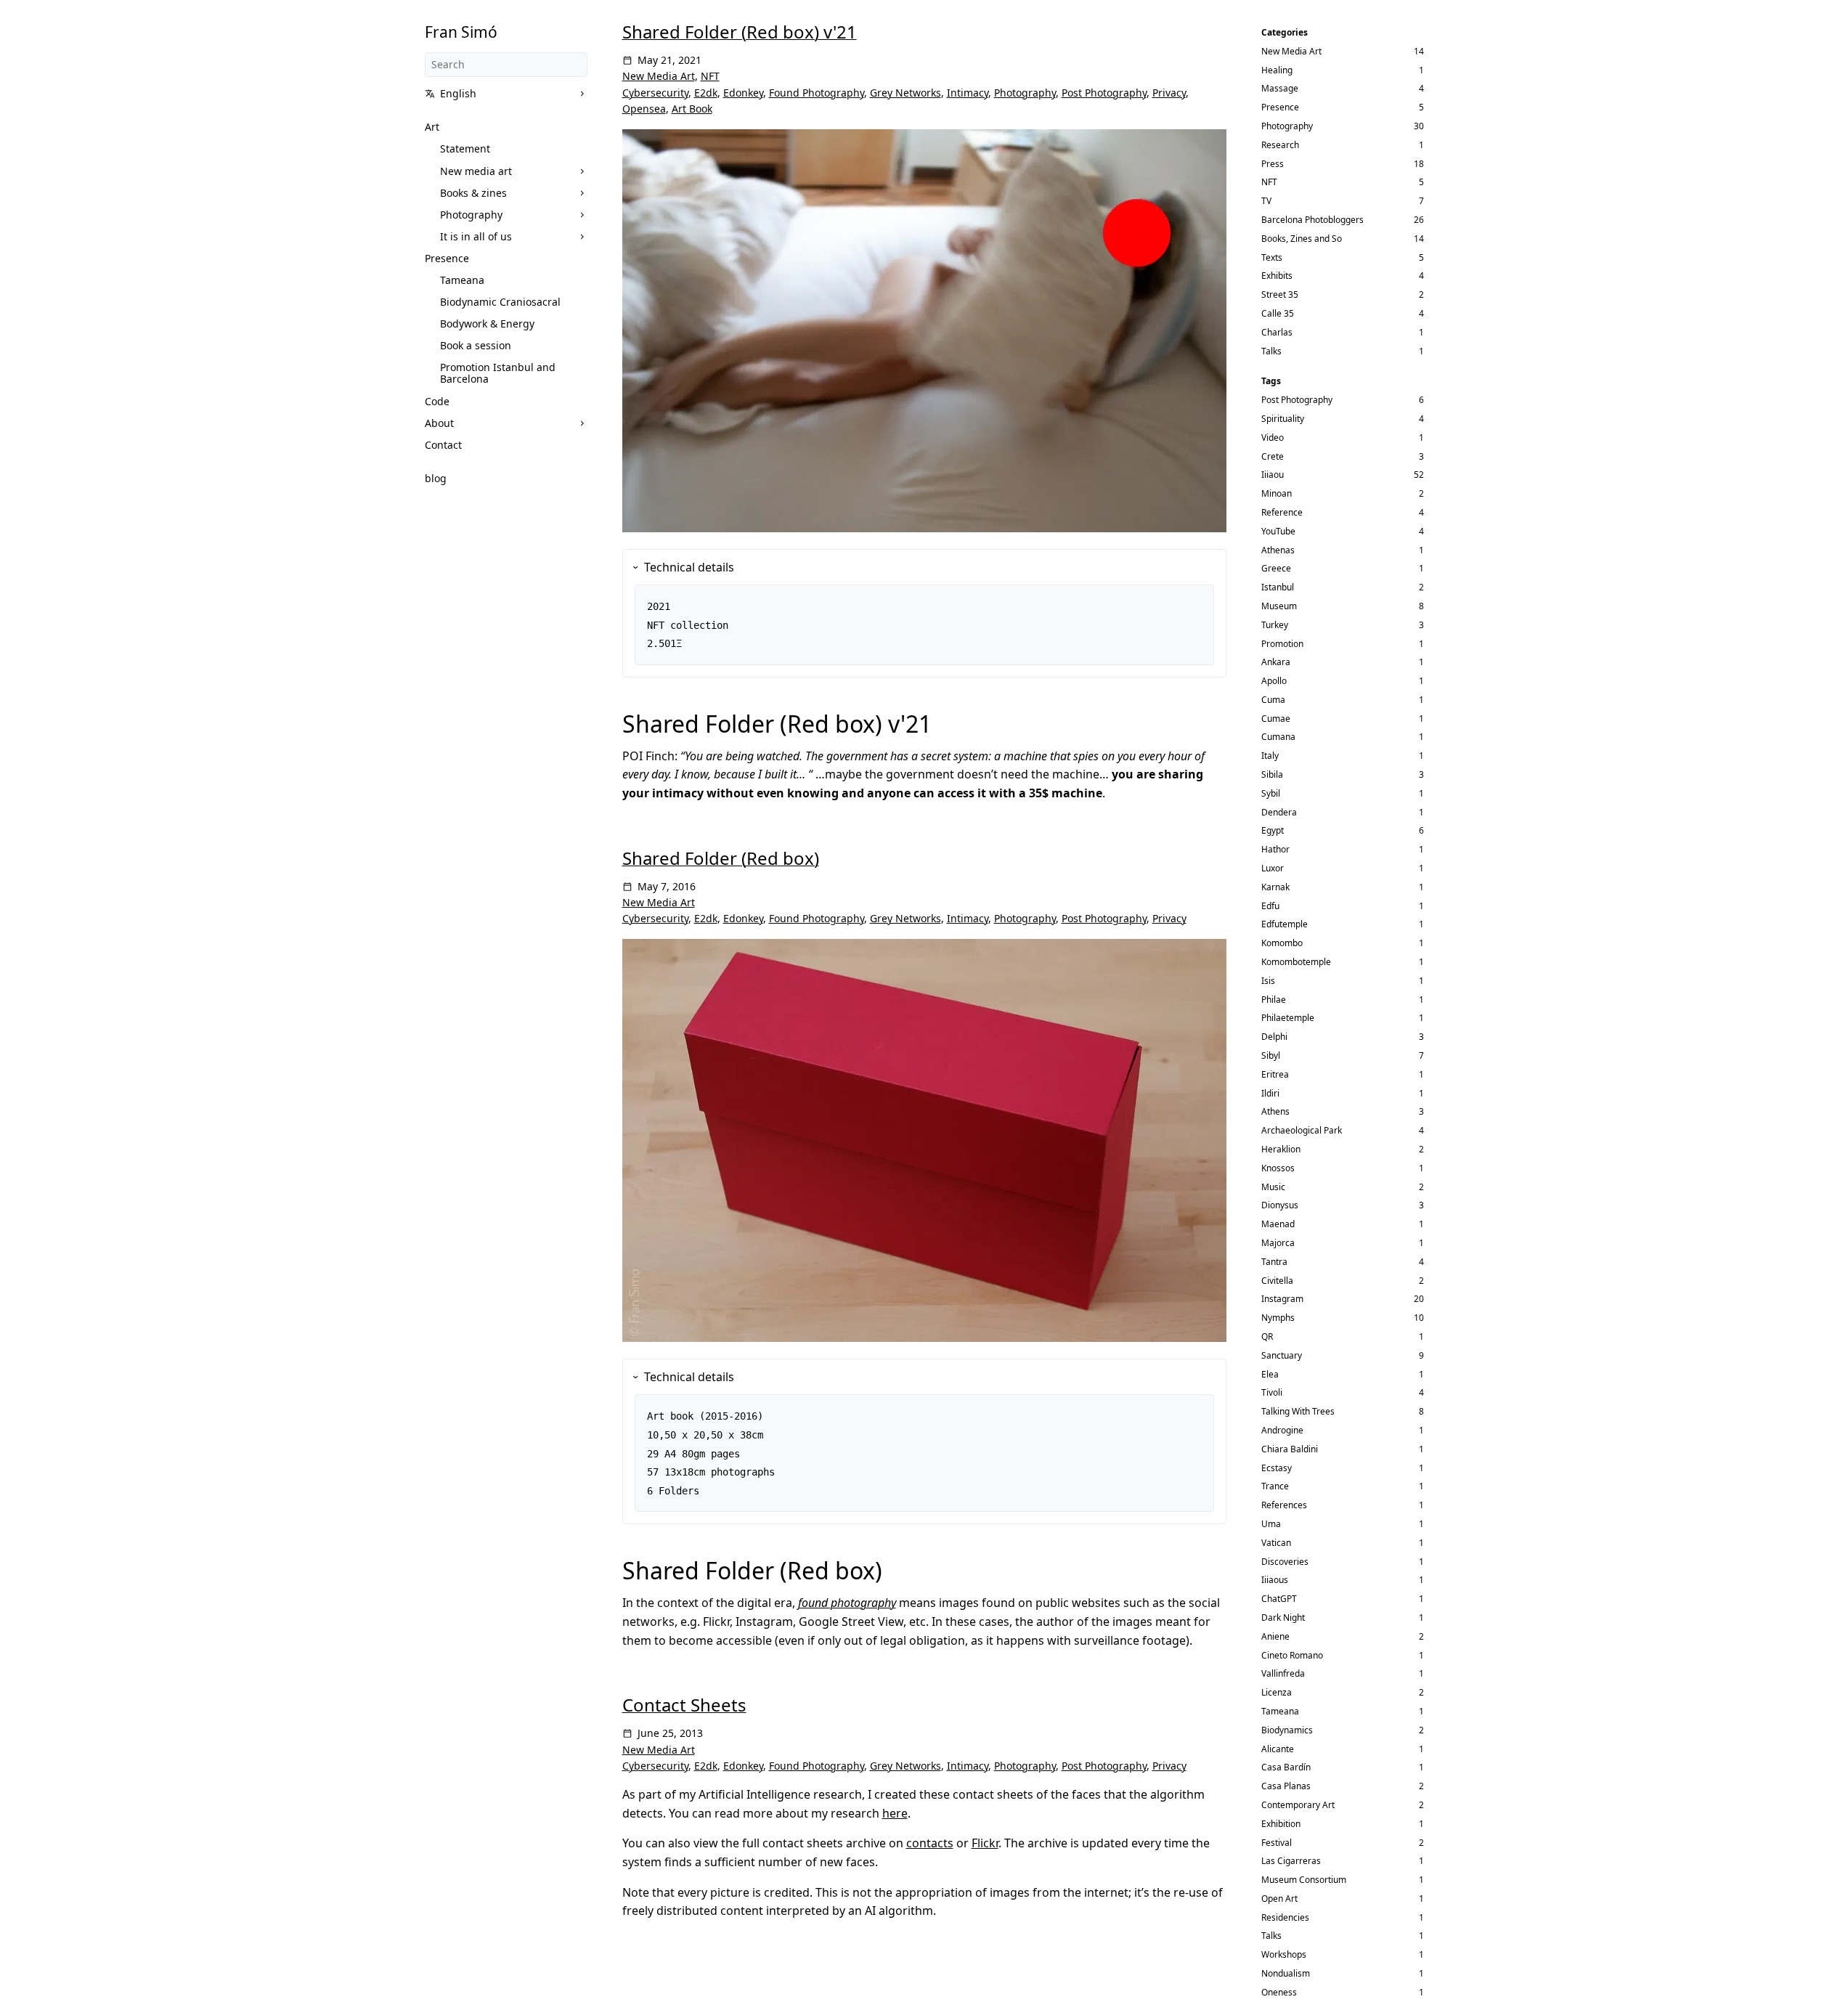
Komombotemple (1296, 962)
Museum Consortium (1304, 1880)
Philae (1274, 1000)
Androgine (1282, 1430)
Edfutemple (1285, 924)
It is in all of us (476, 236)
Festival (1277, 1843)
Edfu (1270, 906)
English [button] (458, 93)
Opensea (644, 109)
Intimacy (968, 93)
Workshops (1284, 1954)
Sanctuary (1282, 1355)
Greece (1276, 568)
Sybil (1271, 793)
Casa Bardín (1286, 1767)
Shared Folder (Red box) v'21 (740, 32)
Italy (1270, 756)
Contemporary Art (1298, 1805)
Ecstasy (1277, 1468)
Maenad (1278, 1224)
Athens (1275, 1111)
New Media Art (659, 76)
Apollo (1274, 681)
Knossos (1278, 1168)
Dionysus (1280, 1205)
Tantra (1274, 1262)
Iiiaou (1273, 475)
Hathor (1275, 849)
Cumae (1276, 719)
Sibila (1272, 774)
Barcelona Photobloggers (1312, 220)
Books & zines (473, 193)
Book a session (476, 345)
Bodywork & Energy (487, 324)
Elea (1270, 1374)
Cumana (1278, 737)
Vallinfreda (1283, 1673)
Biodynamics (1287, 1730)
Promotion (1282, 644)
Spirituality (1283, 419)
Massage (1280, 88)
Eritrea (1275, 1074)
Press (1273, 164)
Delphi (1274, 1037)
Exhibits (1277, 276)
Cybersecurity (655, 93)
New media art (476, 171)
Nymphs (1278, 1318)
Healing (1277, 70)
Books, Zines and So (1302, 239)
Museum (1279, 606)
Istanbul (1278, 587)
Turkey (1275, 625)
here (895, 1813)
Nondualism (1286, 1973)
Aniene (1275, 1636)
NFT (710, 76)
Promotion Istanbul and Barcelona (498, 373)
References (1284, 1505)
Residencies (1285, 1917)
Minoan (1277, 493)
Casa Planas (1286, 1786)
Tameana (462, 280)
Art (432, 127)
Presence (447, 258)
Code (437, 401)
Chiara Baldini (1290, 1449)
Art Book (692, 109)
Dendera (1279, 812)
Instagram (1282, 1299)
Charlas (1277, 332)
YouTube (1278, 531)
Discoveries (1285, 1562)
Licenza (1277, 1692)
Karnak (1275, 887)
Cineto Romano (1292, 1655)
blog (436, 478)
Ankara (1276, 662)
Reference (1282, 512)
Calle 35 (1278, 313)
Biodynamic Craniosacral (500, 302)
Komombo (1282, 943)
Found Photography (817, 93)
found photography (847, 1603)
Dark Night (1283, 1618)
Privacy (1169, 93)
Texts (1272, 257)
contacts (930, 1843)
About (439, 423)
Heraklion (1281, 1149)
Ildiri (1270, 1093)
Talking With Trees (1298, 1411)
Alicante (1278, 1749)
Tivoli (1272, 1392)
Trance (1275, 1486)
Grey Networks (905, 93)
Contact (443, 445)
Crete (1273, 456)
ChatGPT (1279, 1599)
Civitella (1277, 1281)
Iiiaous (1275, 1580)
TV (1266, 201)
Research (1280, 145)
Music (1273, 1187)
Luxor (1273, 868)
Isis (1268, 981)
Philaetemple (1288, 1018)
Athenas (1278, 550)
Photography (471, 215)
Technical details (689, 567)
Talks (1271, 351)
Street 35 (1280, 294)
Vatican (1276, 1543)
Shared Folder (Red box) (721, 858)
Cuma (1273, 700)
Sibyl (1271, 1055)
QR (1267, 1336)
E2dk (706, 93)
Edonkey (743, 93)
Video (1273, 438)
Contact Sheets (684, 1705)
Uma (1271, 1524)
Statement (465, 148)
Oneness (1279, 1992)
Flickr (985, 1843)
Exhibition (1281, 1824)
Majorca (1278, 1243)
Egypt (1273, 830)
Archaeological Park (1302, 1130)
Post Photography (1104, 93)
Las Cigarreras (1291, 1861)
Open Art (1279, 1899)
